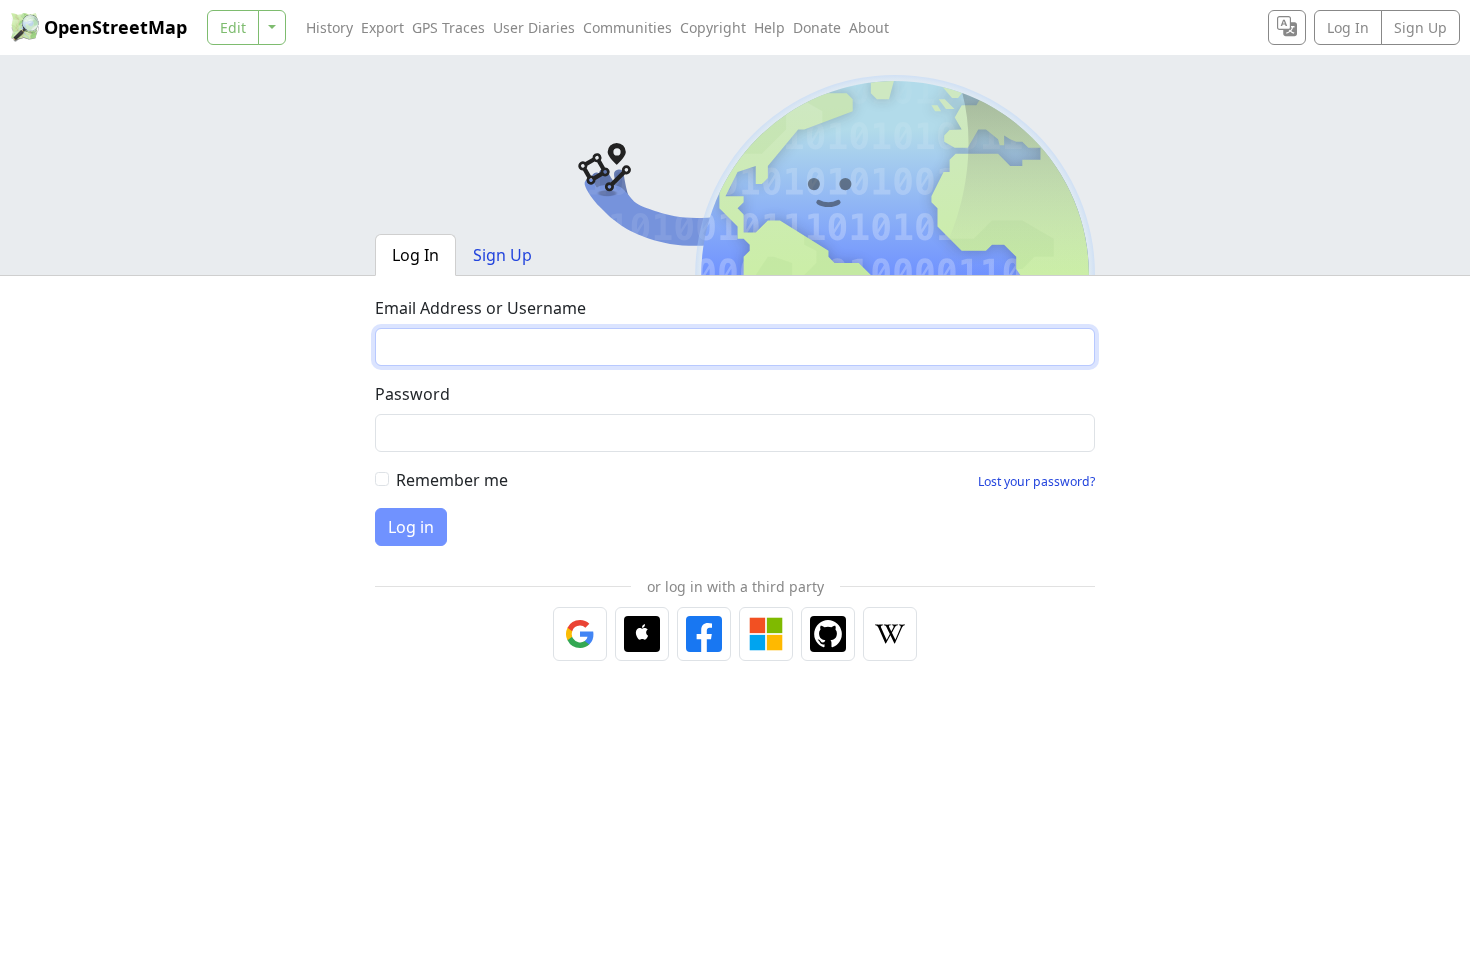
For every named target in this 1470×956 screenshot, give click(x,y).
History (329, 27)
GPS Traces (448, 27)
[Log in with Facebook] (704, 634)
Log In (1348, 27)
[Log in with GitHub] (828, 634)
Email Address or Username (480, 308)
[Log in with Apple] (642, 634)
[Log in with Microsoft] (766, 634)
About (869, 27)
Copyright (713, 27)
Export (382, 27)
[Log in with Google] (580, 634)
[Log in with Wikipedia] (890, 634)
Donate (817, 27)
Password (412, 394)
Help (769, 27)
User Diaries (534, 27)
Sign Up (1420, 27)
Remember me (452, 480)
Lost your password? (1036, 481)
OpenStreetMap (115, 27)
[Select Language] (1287, 27)
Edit (233, 27)
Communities (627, 27)
